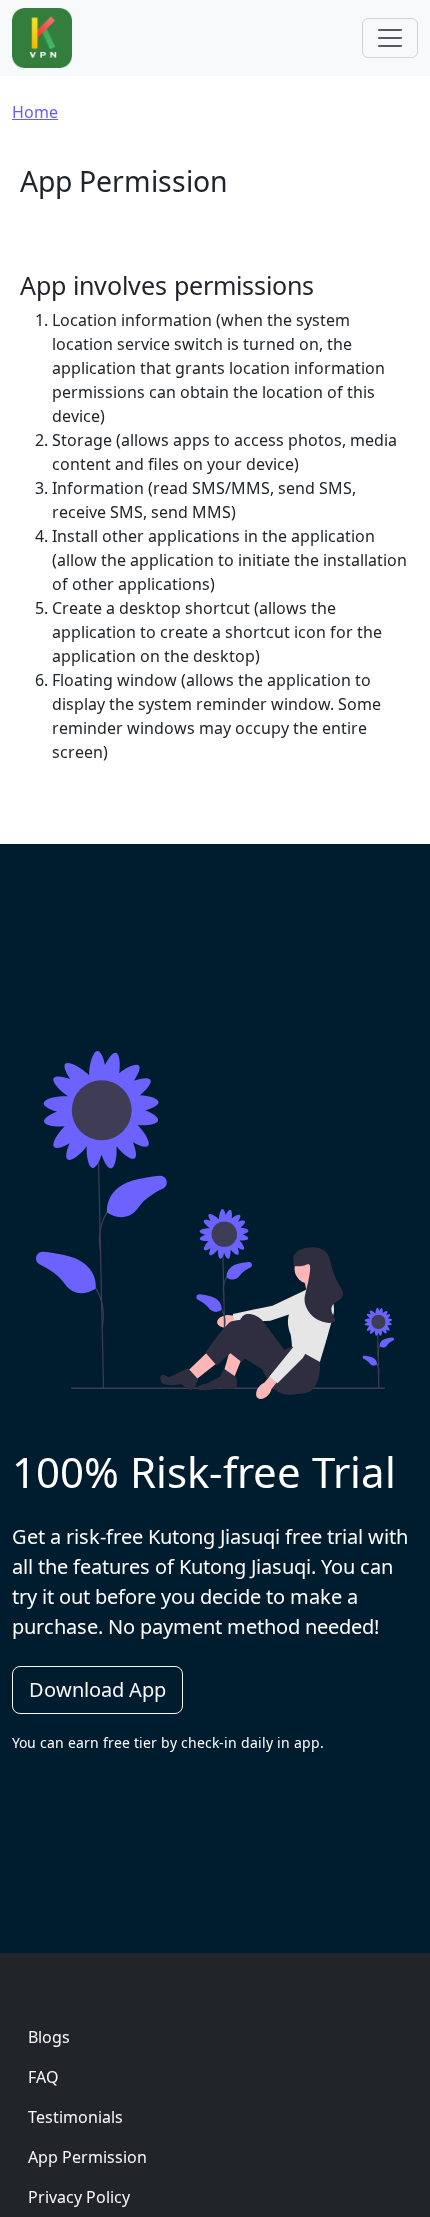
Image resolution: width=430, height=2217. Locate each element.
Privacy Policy (79, 2197)
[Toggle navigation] (390, 38)
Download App (97, 1689)
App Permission (87, 2157)
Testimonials (75, 2117)
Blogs (49, 2037)
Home (35, 112)
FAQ (43, 2077)
